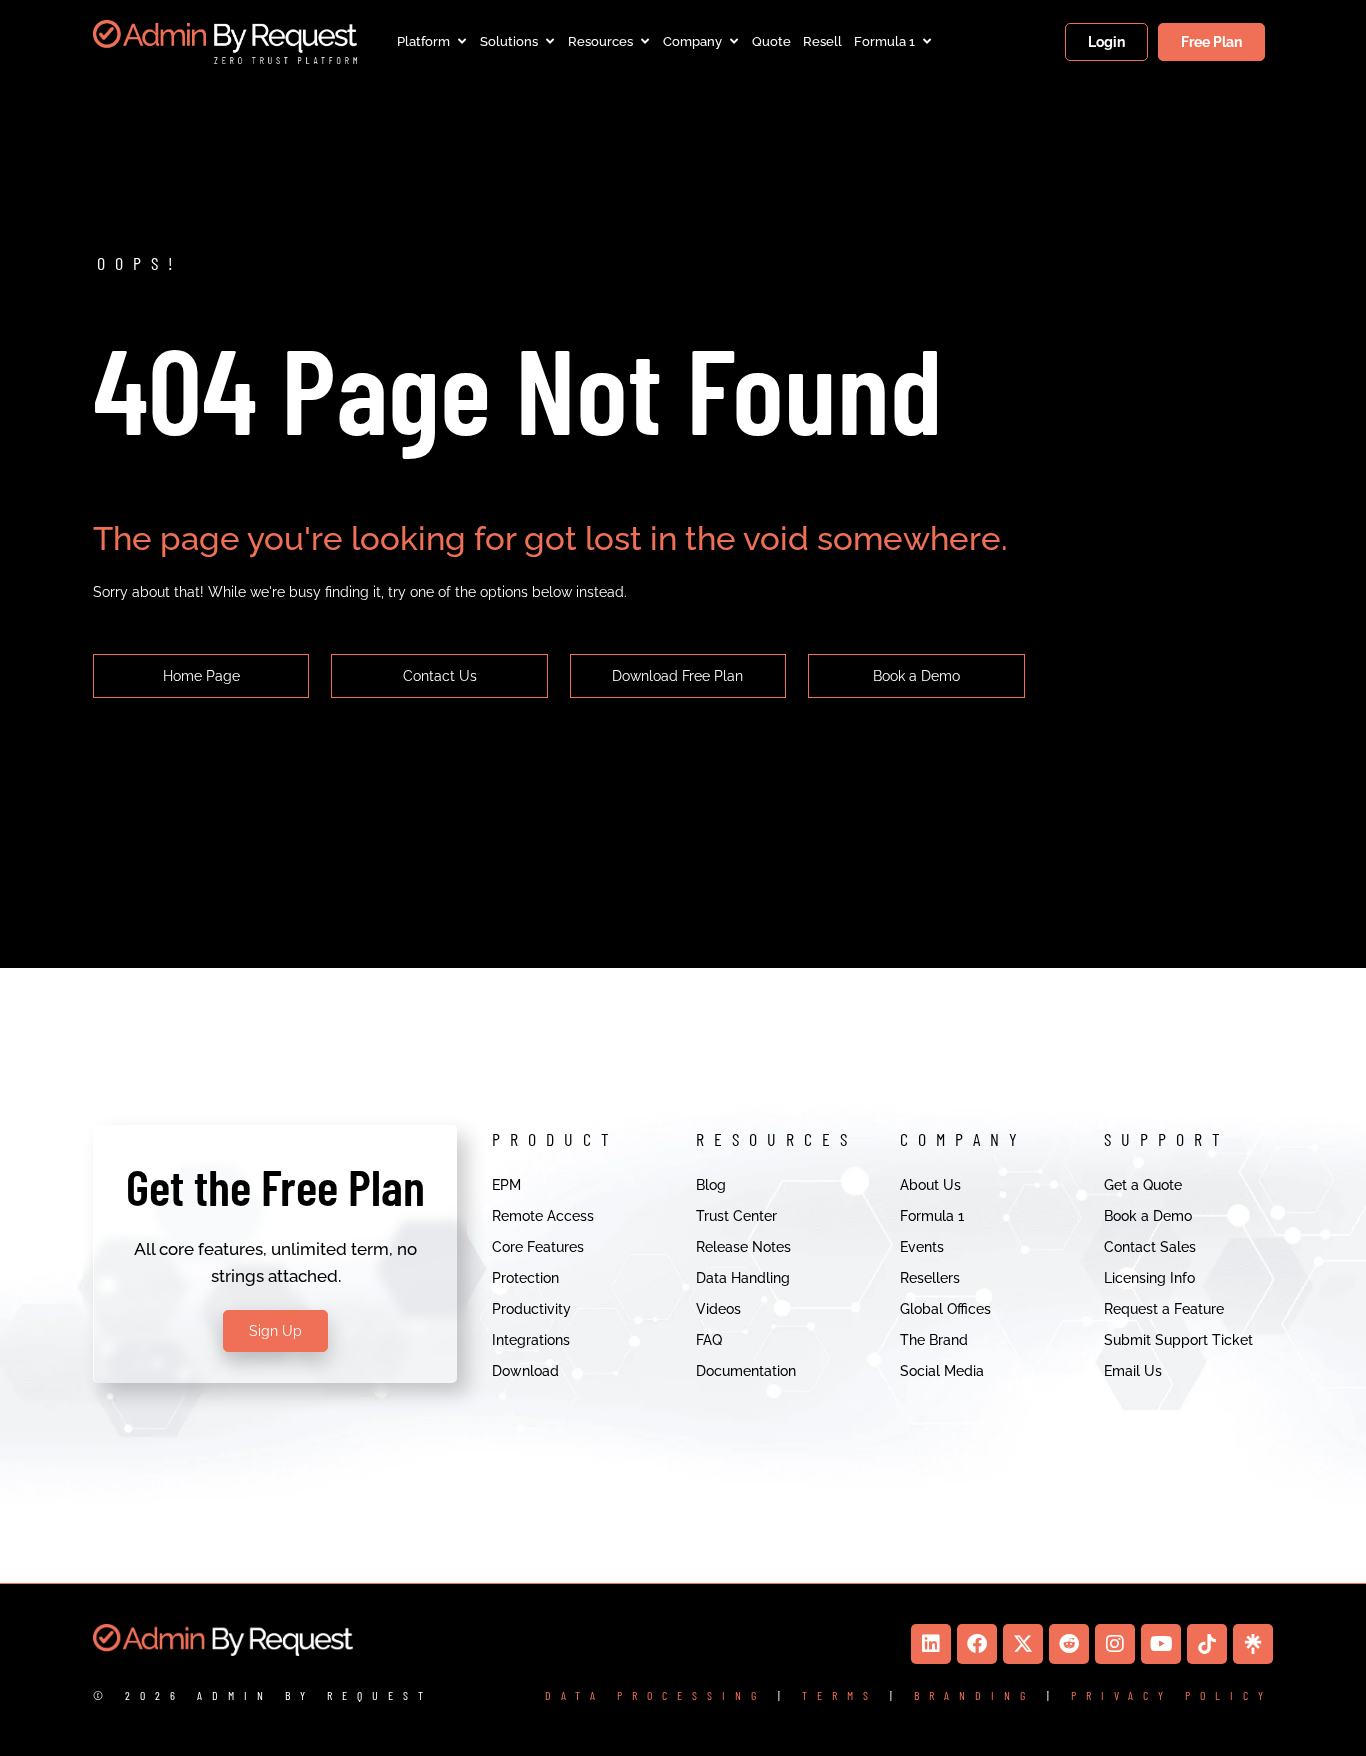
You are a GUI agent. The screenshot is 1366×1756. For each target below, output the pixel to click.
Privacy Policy (1172, 1695)
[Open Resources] (644, 42)
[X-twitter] (1023, 1644)
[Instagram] (1115, 1644)
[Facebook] (977, 1644)
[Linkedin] (931, 1644)
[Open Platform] (461, 42)
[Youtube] (1161, 1644)
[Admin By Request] (225, 42)
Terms (840, 1695)
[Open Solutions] (549, 42)
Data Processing (655, 1695)
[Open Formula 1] (926, 42)
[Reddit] (1069, 1644)
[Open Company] (733, 42)
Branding (974, 1695)
